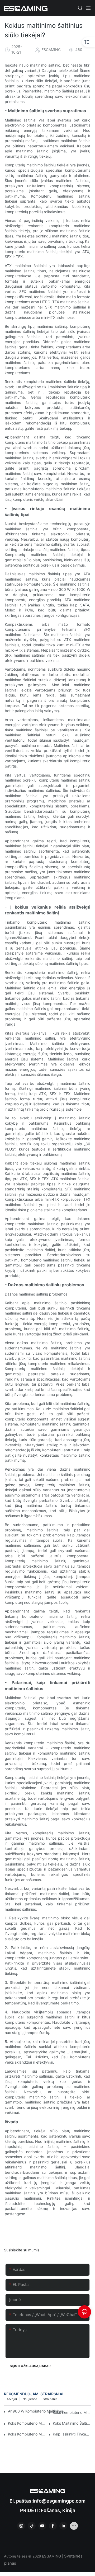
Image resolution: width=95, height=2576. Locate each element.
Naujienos (30, 2399)
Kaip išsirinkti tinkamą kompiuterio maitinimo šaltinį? (72, 2434)
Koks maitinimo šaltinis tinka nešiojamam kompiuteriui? (72, 2423)
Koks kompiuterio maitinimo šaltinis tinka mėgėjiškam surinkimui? (27, 2423)
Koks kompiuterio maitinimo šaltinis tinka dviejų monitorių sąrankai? (27, 2434)
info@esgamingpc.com (59, 2501)
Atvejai (12, 2399)
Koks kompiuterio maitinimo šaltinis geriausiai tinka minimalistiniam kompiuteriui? (72, 2412)
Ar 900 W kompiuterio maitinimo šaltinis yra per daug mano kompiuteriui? (39, 2411)
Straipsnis (50, 2399)
